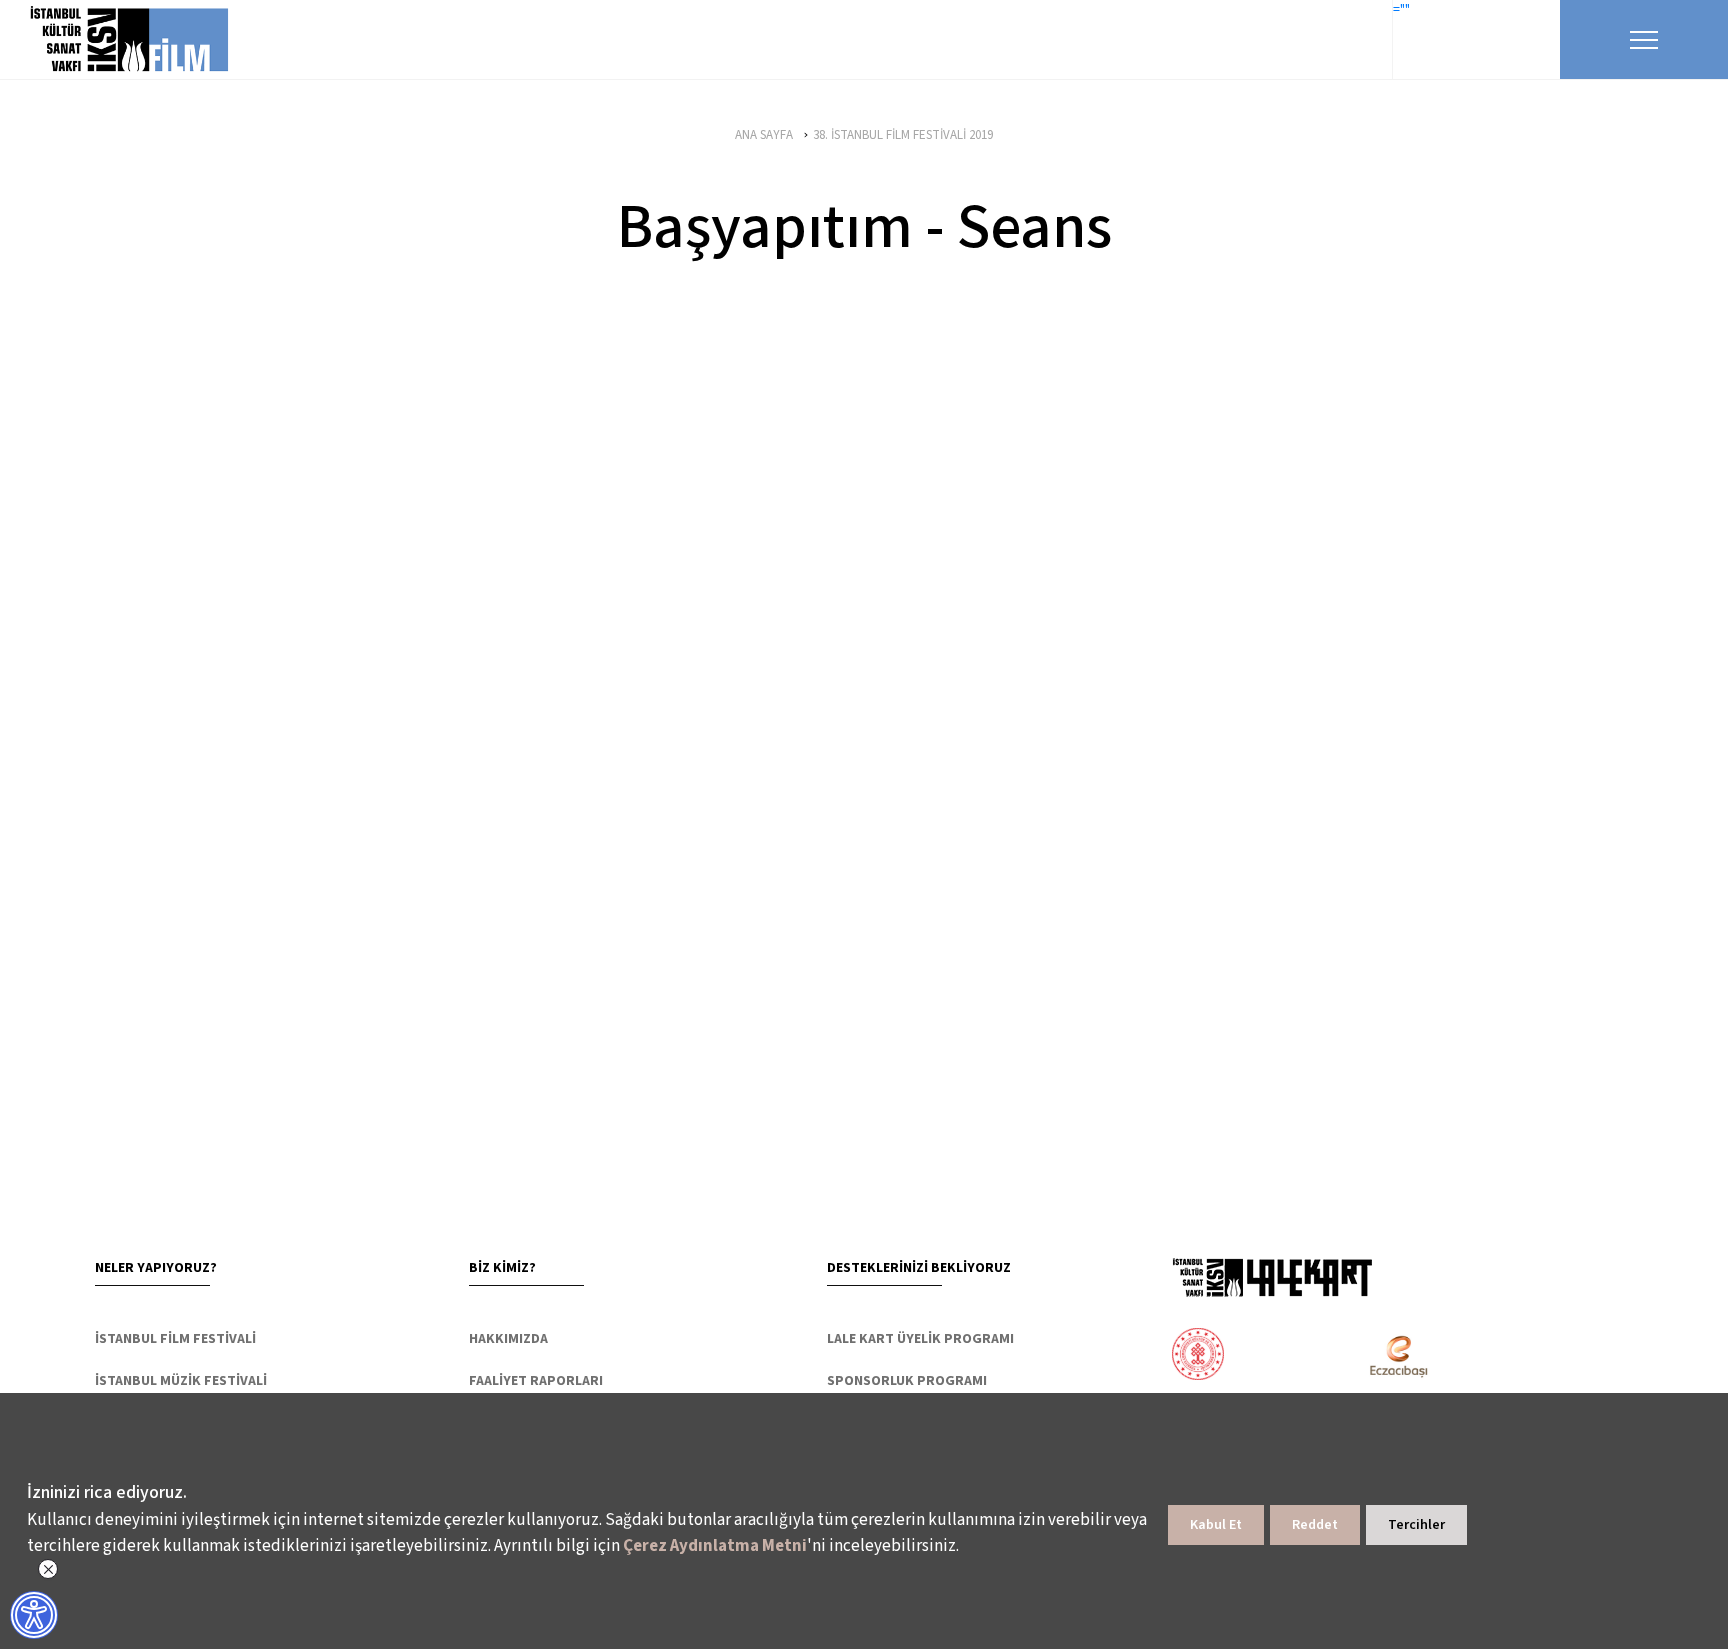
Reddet (1315, 1525)
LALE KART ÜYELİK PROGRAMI (920, 1339)
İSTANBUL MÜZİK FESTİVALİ (181, 1381)
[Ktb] (1198, 1356)
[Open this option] (1272, 1277)
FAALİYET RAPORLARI (536, 1381)
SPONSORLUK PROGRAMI (907, 1381)
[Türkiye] (1276, 1356)
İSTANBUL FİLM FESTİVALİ (175, 1339)
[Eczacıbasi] (1387, 1356)
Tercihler (1416, 1525)
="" (1401, 10)
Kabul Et (1216, 1525)
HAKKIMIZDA (508, 1339)
